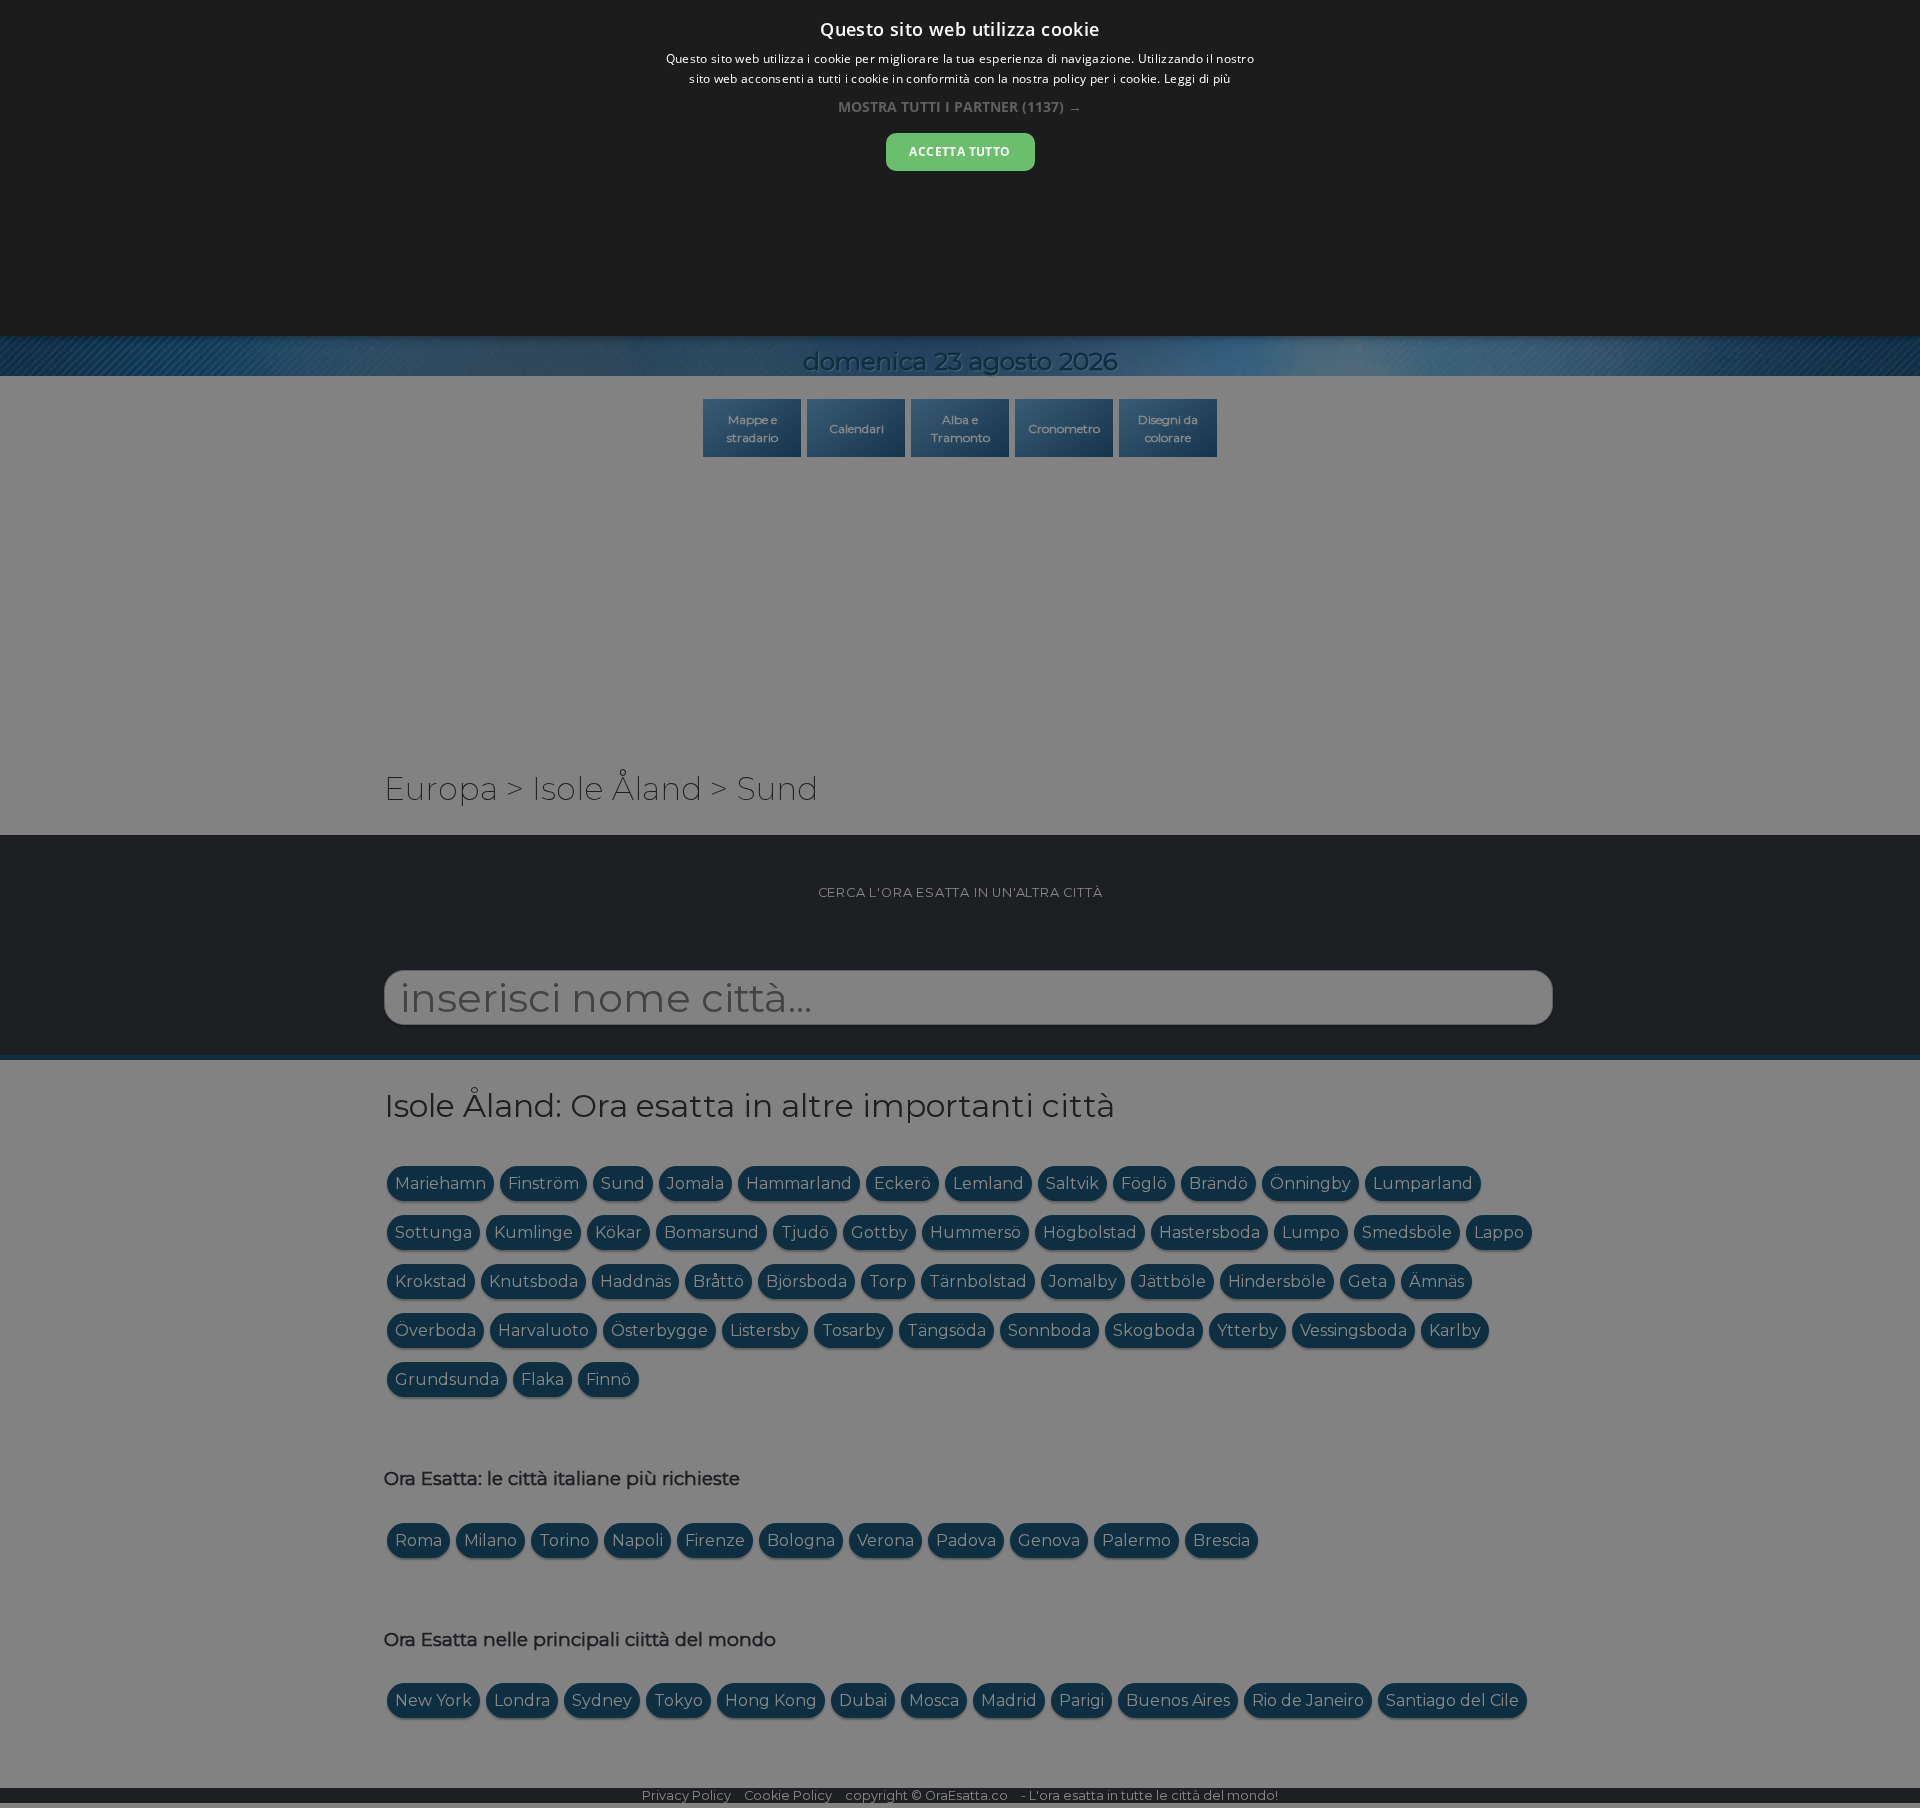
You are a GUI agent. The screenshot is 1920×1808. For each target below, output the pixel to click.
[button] (960, 106)
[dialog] (960, 168)
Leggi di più (1197, 78)
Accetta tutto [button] (959, 151)
